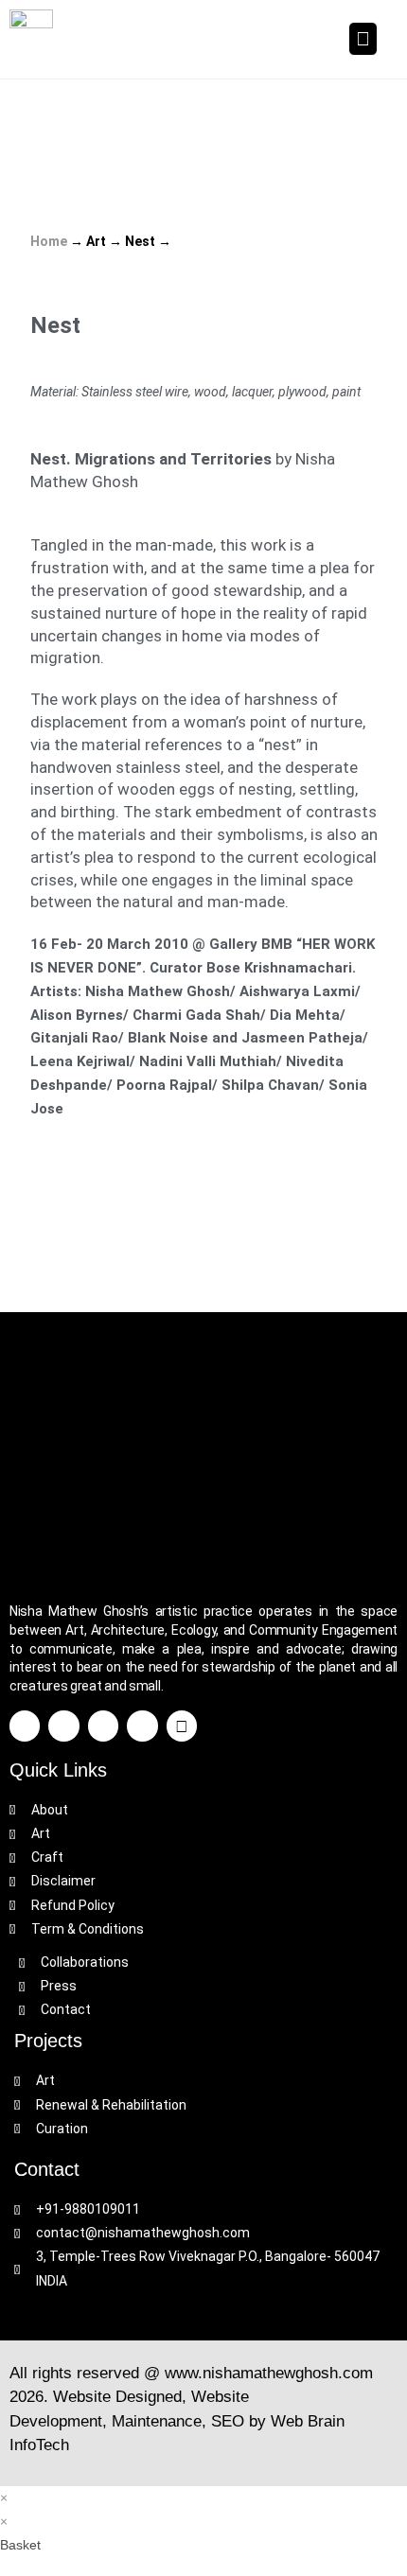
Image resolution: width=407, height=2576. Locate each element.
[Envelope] (182, 1726)
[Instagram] (142, 1726)
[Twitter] (63, 1726)
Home (49, 241)
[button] (363, 39)
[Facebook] (25, 1726)
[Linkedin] (103, 1726)
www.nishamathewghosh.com (269, 2373)
